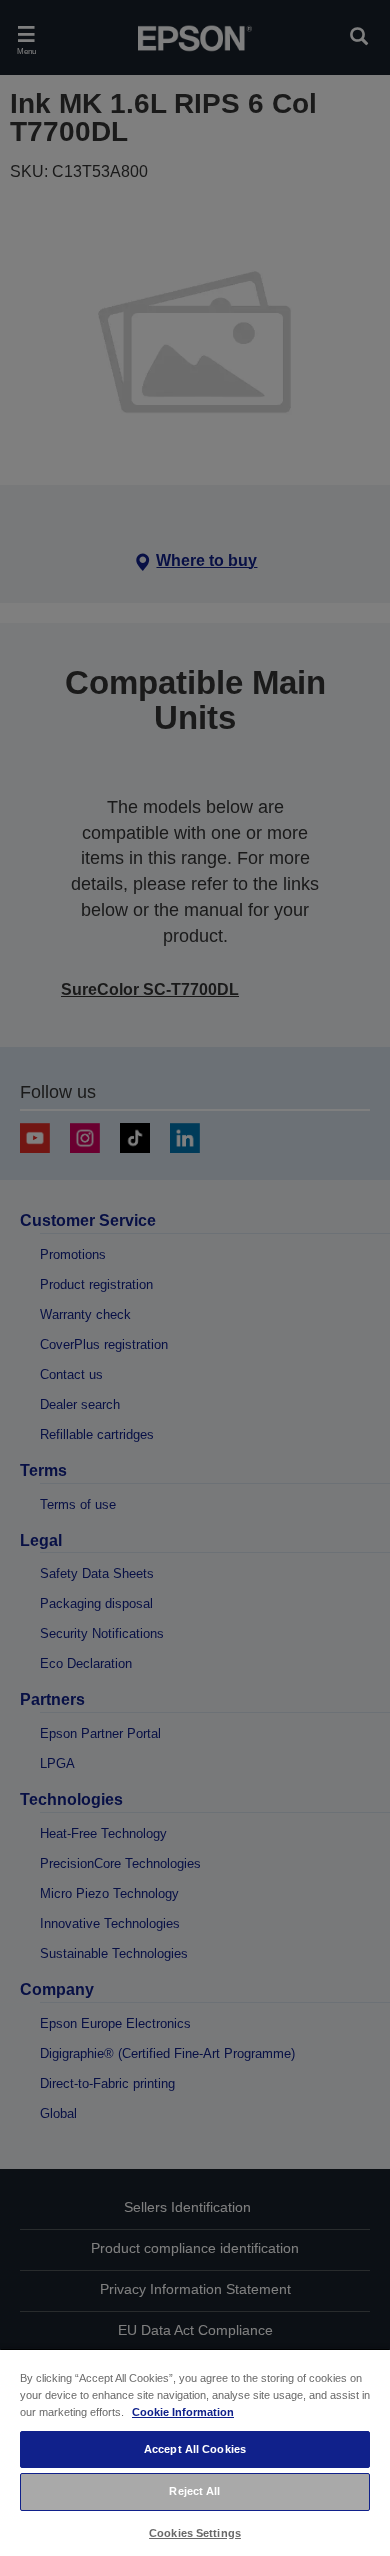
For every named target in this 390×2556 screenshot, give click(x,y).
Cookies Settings (195, 2533)
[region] (195, 2452)
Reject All (194, 2491)
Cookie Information (183, 2412)
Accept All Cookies (195, 2449)
